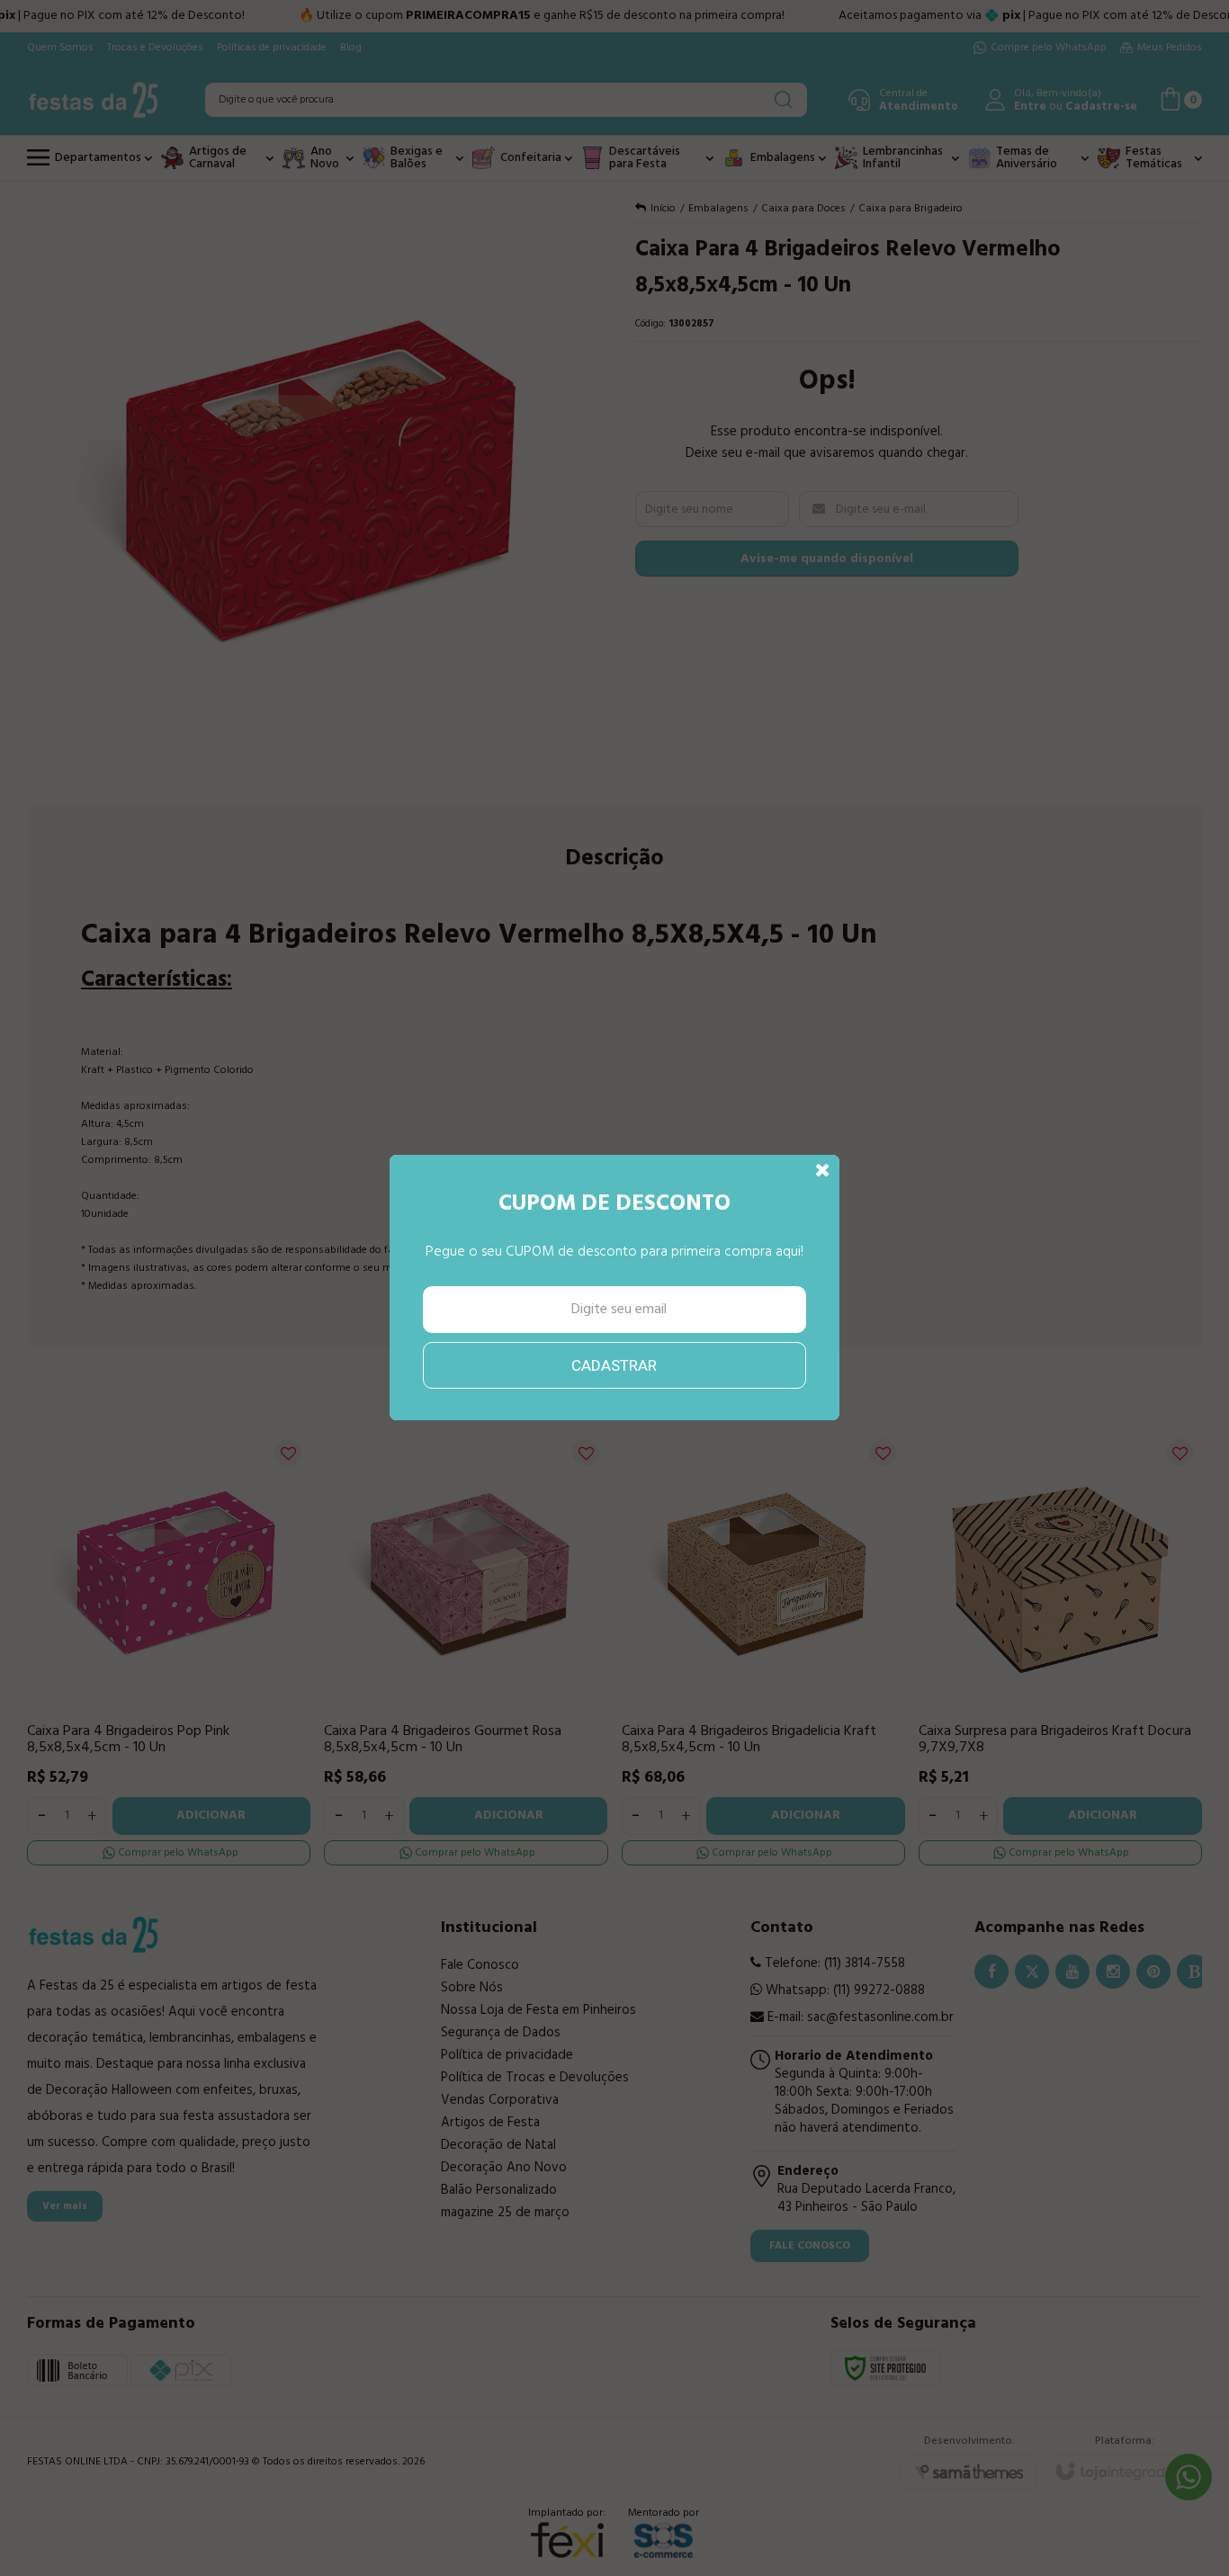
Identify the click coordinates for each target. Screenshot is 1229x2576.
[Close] (823, 1171)
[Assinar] (615, 1365)
